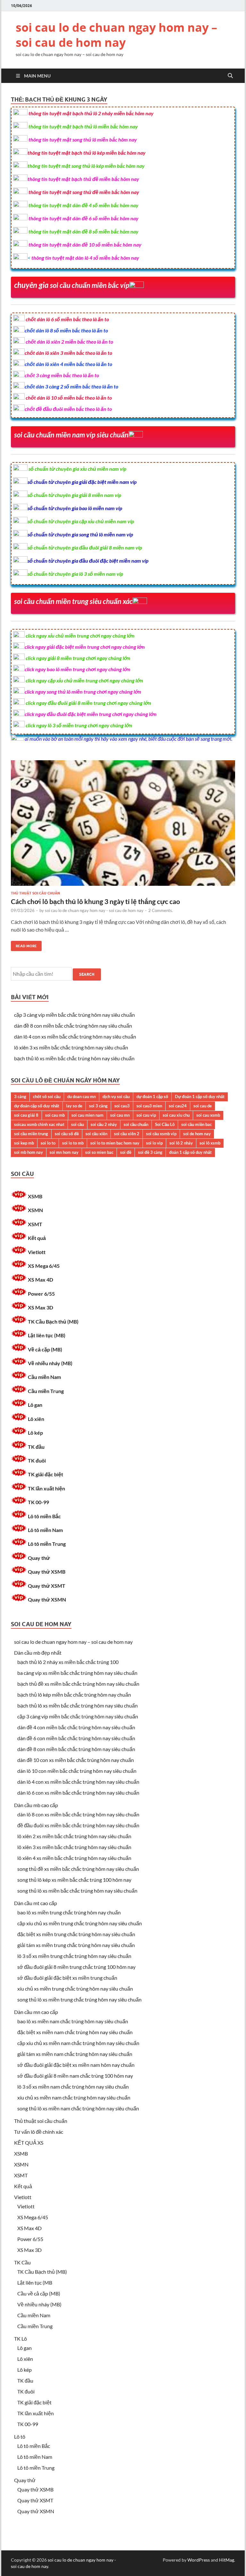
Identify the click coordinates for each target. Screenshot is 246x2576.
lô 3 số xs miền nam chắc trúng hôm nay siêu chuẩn (73, 2087)
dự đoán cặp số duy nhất (37, 1106)
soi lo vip (154, 1143)
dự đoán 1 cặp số (152, 1096)
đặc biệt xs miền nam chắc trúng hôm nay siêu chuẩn (75, 2032)
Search (87, 974)
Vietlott (37, 1252)
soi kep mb (24, 1143)
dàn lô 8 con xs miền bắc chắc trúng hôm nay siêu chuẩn (78, 1814)
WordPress (199, 2560)
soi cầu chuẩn (136, 1124)
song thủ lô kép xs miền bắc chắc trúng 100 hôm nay (74, 1880)
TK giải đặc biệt (45, 1474)
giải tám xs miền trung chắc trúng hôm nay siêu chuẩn (76, 1945)
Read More (24, 945)
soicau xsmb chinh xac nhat (39, 1124)
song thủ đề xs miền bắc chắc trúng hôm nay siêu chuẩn (78, 1869)
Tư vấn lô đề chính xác (39, 2132)
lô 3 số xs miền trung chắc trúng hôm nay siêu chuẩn (74, 1956)
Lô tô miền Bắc (44, 1516)
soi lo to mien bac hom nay (115, 1143)
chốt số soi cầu (47, 1096)
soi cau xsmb (208, 1115)
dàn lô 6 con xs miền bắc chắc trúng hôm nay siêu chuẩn (78, 1793)
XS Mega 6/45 (44, 1266)
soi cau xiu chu (176, 1115)
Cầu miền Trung (46, 1391)
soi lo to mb (73, 1143)
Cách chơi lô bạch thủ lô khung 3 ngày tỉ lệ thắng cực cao (95, 901)
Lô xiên (36, 1419)
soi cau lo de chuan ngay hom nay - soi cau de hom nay (94, 910)
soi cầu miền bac (197, 1124)
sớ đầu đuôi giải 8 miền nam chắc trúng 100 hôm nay (75, 2076)
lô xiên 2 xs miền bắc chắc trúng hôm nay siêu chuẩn (74, 1836)
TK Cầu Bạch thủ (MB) (53, 1321)
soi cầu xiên (96, 1134)
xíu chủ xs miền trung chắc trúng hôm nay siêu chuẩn (75, 1989)
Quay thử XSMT (47, 1586)
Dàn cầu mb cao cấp (36, 1805)
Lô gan (35, 1405)
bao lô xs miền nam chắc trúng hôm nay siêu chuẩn (73, 2021)
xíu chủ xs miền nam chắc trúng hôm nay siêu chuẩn (74, 2097)
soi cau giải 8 (26, 1115)
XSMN (35, 1210)
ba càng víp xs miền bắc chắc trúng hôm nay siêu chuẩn (77, 1673)
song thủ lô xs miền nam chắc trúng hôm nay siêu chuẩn (78, 2108)
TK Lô (20, 2339)
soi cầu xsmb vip (161, 1134)
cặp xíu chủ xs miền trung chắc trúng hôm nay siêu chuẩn (80, 1923)
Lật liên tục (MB (35, 2283)
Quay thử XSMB (47, 1572)
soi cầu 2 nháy (104, 1124)
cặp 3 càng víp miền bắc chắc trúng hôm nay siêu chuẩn (74, 1015)
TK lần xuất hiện (46, 1488)
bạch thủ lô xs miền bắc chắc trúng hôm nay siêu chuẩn (74, 1058)
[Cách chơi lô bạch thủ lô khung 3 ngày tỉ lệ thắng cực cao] (123, 826)
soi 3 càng (98, 1106)
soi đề (126, 1152)
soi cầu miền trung (31, 1134)
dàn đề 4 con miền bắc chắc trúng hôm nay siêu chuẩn (76, 1727)
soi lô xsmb (210, 1143)
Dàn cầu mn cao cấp (36, 2012)
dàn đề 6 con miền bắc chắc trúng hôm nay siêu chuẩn (76, 1738)
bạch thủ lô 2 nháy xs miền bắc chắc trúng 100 (68, 1662)
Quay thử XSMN (47, 1599)
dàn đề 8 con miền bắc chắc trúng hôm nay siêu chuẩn (73, 1026)
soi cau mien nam (87, 1115)
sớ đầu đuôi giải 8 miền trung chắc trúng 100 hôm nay (76, 1967)
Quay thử (39, 1558)
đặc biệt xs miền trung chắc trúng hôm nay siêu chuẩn (76, 1934)
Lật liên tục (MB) (47, 1335)
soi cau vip (146, 1115)
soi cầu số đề (67, 1134)
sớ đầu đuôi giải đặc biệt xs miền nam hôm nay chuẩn (76, 2065)
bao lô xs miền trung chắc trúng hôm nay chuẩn (69, 1912)
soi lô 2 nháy (181, 1143)
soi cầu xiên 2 (127, 1134)
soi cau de (203, 1106)
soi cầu (78, 1124)
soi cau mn (120, 1115)
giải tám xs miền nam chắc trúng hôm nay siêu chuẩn (75, 2054)
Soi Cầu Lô (165, 1124)
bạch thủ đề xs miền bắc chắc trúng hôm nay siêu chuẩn (78, 1684)
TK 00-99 (38, 1502)
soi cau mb (55, 1115)
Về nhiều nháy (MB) (50, 1363)
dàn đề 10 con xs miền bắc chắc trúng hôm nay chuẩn (76, 1760)
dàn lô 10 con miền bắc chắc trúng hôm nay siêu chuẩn (77, 1771)
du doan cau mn (82, 1096)
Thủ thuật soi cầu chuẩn (35, 893)
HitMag (227, 2560)
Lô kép (35, 1433)
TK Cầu (22, 2262)
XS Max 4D (41, 1280)
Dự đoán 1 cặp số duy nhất (200, 1096)
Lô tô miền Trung (47, 1544)
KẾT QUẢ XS (29, 2143)
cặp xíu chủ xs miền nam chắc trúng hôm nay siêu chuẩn (78, 2043)
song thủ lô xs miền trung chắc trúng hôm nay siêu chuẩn (79, 1999)
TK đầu (36, 1447)
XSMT (35, 1224)
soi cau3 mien (149, 1106)
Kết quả (37, 1238)
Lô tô (20, 2437)
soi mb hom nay (29, 1152)
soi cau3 (122, 1106)
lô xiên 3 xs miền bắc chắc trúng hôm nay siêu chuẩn (71, 1047)
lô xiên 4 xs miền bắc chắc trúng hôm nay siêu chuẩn (74, 1858)
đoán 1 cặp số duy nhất (190, 1152)
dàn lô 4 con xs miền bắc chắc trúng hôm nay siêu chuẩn (75, 1036)
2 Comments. (161, 910)
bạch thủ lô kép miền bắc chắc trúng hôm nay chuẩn (74, 1695)
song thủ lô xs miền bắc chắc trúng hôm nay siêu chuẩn (77, 1891)
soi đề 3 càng (150, 1152)
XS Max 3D (41, 1307)
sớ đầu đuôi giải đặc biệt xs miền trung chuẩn (67, 1978)
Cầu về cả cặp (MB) (39, 2293)
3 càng (20, 1096)
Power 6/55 (41, 1294)
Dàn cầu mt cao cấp (36, 1903)
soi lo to (48, 1143)
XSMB (35, 1196)
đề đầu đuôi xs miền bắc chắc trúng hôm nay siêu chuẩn (78, 1825)
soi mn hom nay (64, 1152)
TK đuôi (37, 1460)
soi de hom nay (197, 1134)
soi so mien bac (99, 1152)
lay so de (74, 1106)
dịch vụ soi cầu (116, 1096)
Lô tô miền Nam (45, 1530)
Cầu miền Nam (44, 1377)
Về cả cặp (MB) (45, 1349)
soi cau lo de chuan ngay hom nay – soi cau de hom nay (116, 35)
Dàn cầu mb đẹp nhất (38, 1653)
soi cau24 (178, 1106)
